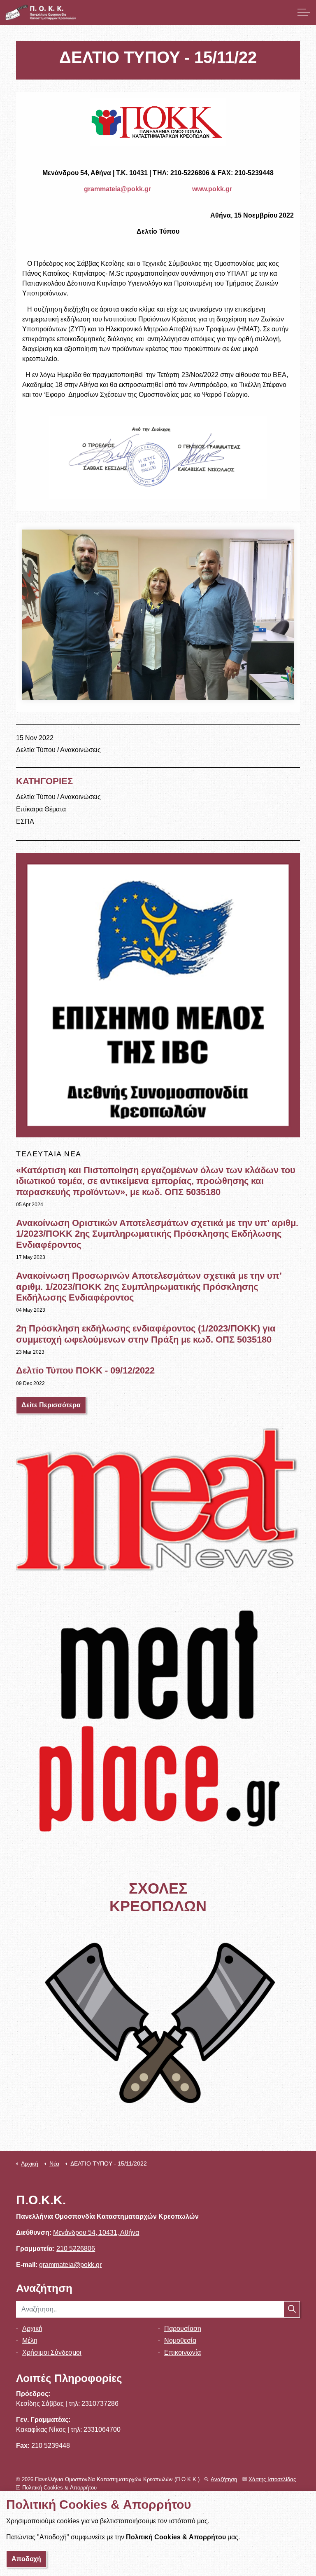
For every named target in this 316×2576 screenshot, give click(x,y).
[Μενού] (304, 12)
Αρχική (32, 2329)
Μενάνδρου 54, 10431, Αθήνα (96, 2233)
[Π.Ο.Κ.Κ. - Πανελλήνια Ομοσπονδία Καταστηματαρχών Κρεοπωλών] (41, 12)
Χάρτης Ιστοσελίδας (272, 2479)
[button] (292, 2309)
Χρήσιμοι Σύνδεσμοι (52, 2352)
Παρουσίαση (183, 2329)
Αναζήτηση (224, 2479)
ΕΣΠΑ (25, 822)
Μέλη (30, 2340)
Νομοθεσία (180, 2340)
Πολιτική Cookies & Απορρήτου (59, 2488)
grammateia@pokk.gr (70, 2265)
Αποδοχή (26, 2559)
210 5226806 (76, 2249)
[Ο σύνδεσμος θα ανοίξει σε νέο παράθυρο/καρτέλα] (158, 1499)
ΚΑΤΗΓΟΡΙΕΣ (44, 781)
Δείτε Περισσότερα (51, 1405)
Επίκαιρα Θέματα (41, 809)
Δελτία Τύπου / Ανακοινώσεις (58, 750)
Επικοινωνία (182, 2352)
